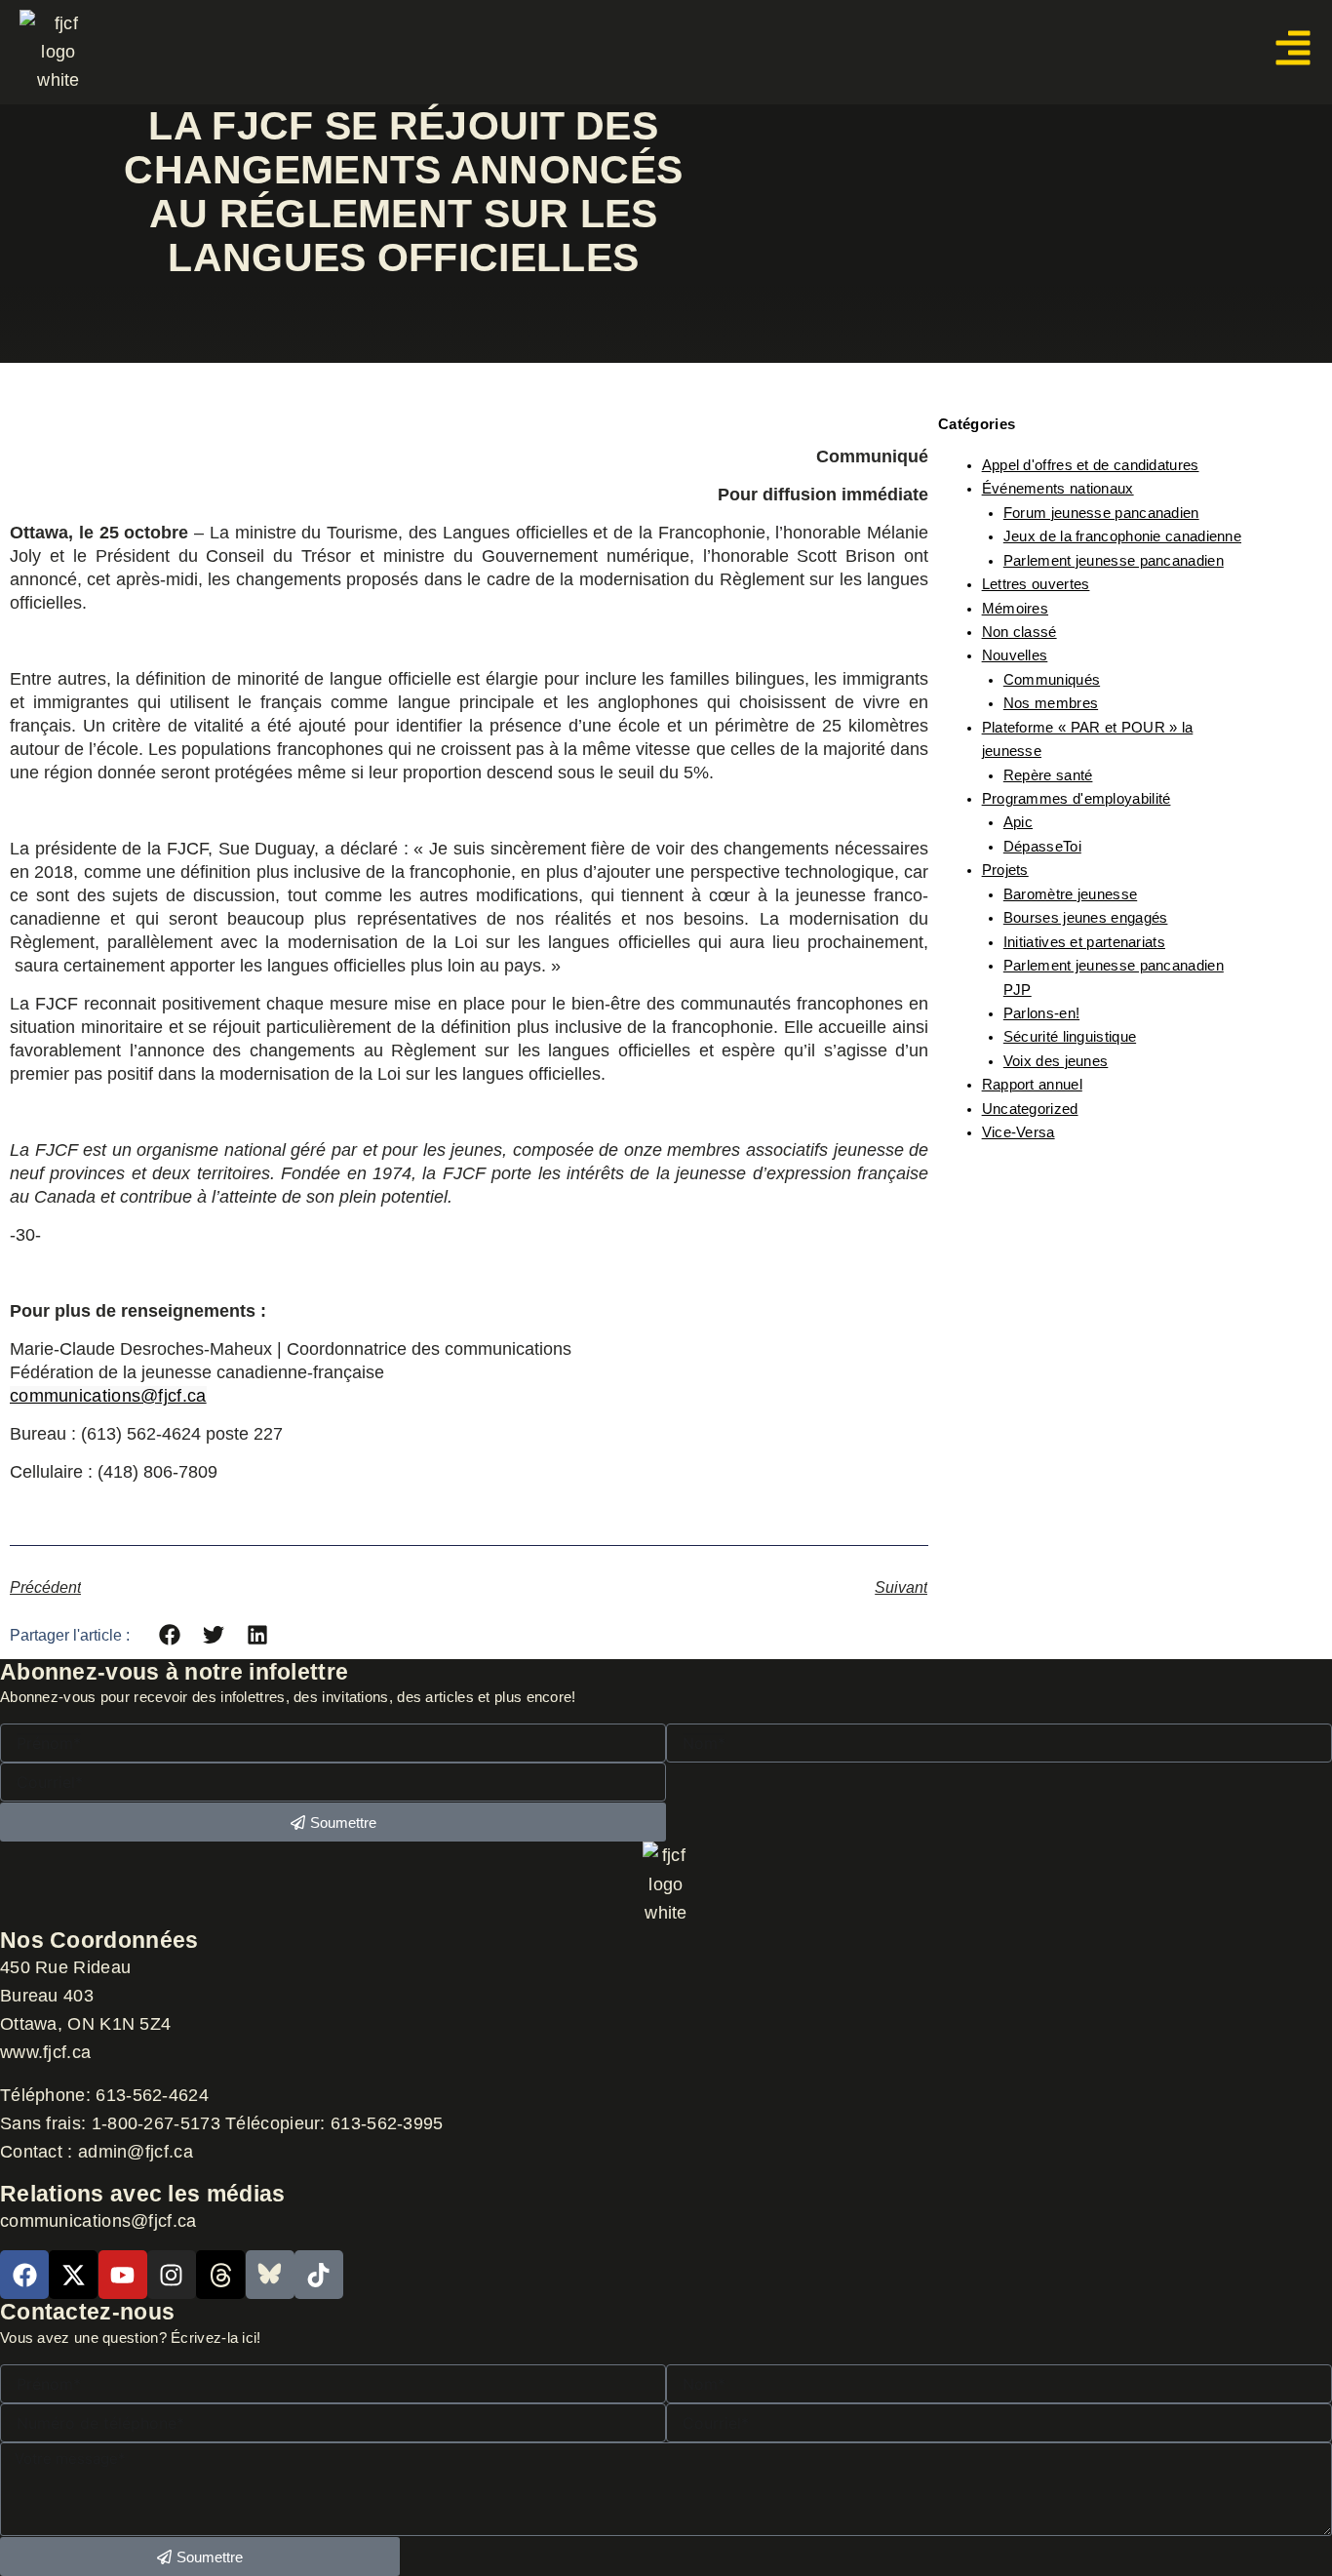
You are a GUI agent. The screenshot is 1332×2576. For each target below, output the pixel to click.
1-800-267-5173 (156, 2123)
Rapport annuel (1032, 1085)
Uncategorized (1030, 1109)
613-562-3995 (387, 2123)
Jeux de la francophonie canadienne (1122, 536)
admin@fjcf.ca (136, 2152)
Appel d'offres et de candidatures (1091, 465)
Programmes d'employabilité (1077, 799)
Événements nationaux (1058, 489)
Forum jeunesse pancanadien (1101, 513)
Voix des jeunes (1056, 1061)
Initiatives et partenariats (1084, 942)
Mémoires (1015, 609)
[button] (170, 1635)
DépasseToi (1042, 847)
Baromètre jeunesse (1070, 894)
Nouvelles (1015, 655)
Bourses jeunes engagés (1086, 918)
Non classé (1019, 632)
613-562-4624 (155, 2095)
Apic (1018, 822)
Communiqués (1052, 680)
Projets (1005, 870)
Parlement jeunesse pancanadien (1114, 561)
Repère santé (1048, 775)
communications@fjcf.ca (108, 1396)
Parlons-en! (1041, 1013)
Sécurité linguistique (1070, 1037)
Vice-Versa (1019, 1132)
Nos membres (1051, 703)
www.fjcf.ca (45, 2052)
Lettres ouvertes (1036, 584)
